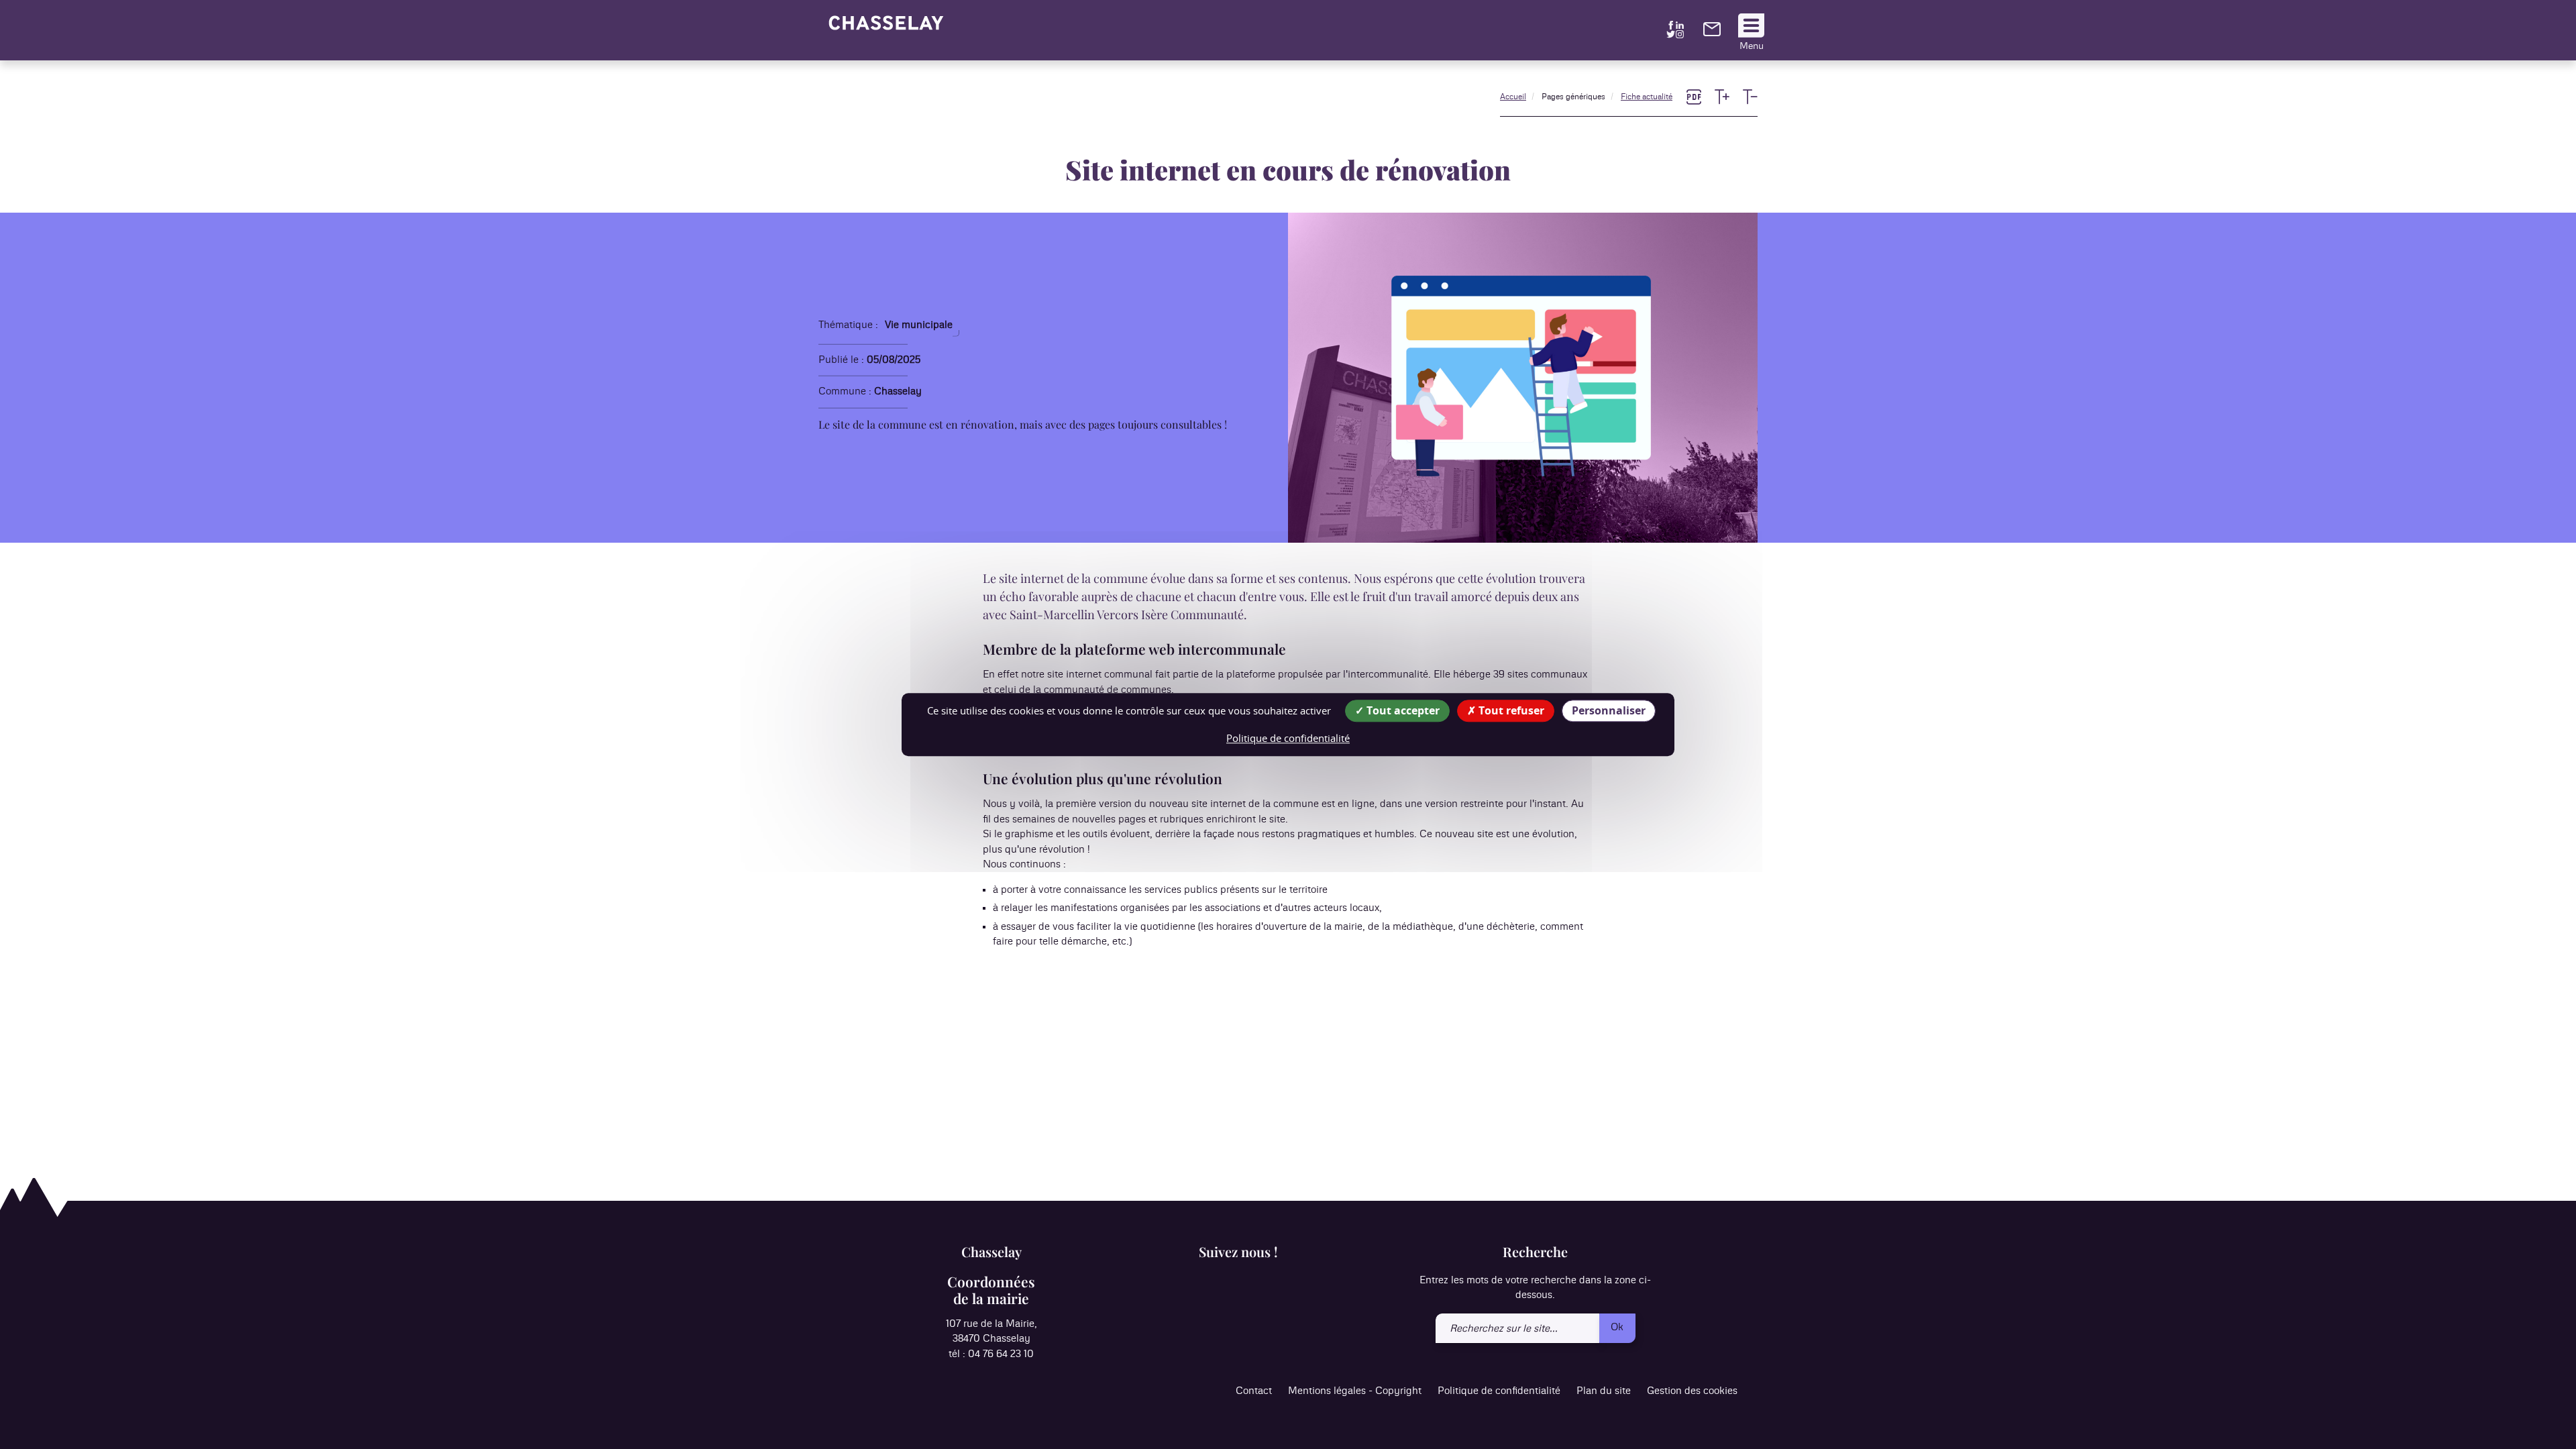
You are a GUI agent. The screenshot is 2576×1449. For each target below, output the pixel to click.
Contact (1254, 1391)
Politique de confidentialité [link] (1288, 738)
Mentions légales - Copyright (1355, 1391)
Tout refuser (1510, 710)
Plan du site (1604, 1391)
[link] (1712, 33)
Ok (1617, 1327)
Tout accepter (1402, 710)
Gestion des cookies (1692, 1391)
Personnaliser (1609, 710)
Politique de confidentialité (1499, 1391)
